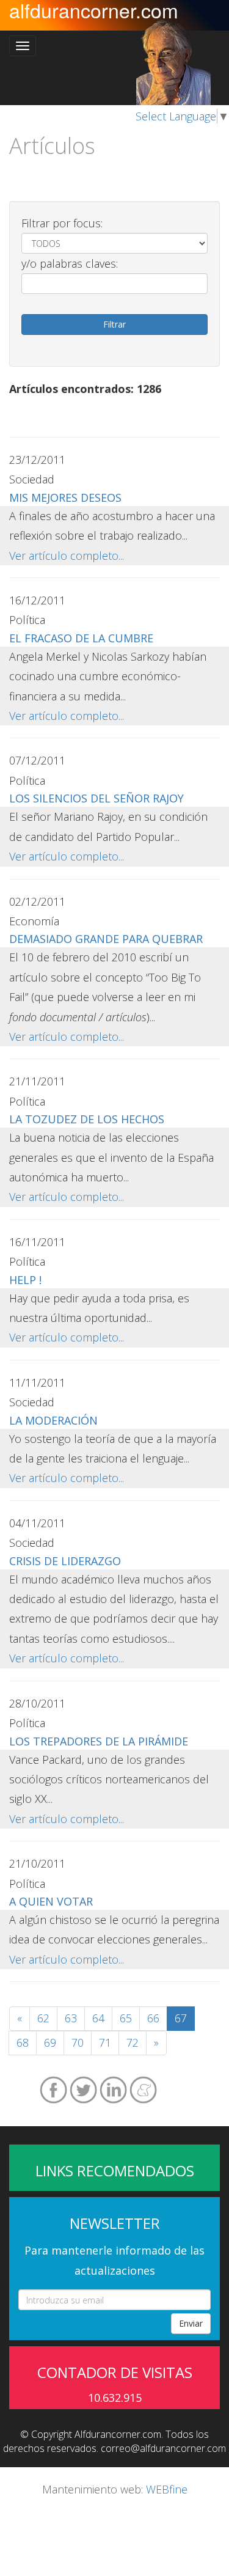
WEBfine (167, 2489)
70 (78, 2042)
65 (126, 2018)
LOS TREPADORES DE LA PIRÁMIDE (99, 1741)
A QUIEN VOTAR (51, 1901)
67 (181, 2018)
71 (105, 2042)
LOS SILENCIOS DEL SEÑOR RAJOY (96, 798)
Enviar (191, 2323)
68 (23, 2042)
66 (153, 2018)
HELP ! (25, 1280)
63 (71, 2018)
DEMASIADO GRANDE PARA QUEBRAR (106, 939)
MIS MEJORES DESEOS (65, 497)
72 (133, 2042)
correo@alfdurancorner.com (163, 2448)
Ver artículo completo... (67, 556)
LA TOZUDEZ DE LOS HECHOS (87, 1119)
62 (43, 2018)
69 (50, 2042)
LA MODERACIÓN (53, 1420)
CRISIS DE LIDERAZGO (65, 1561)
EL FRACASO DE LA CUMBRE (81, 638)
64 (98, 2018)
